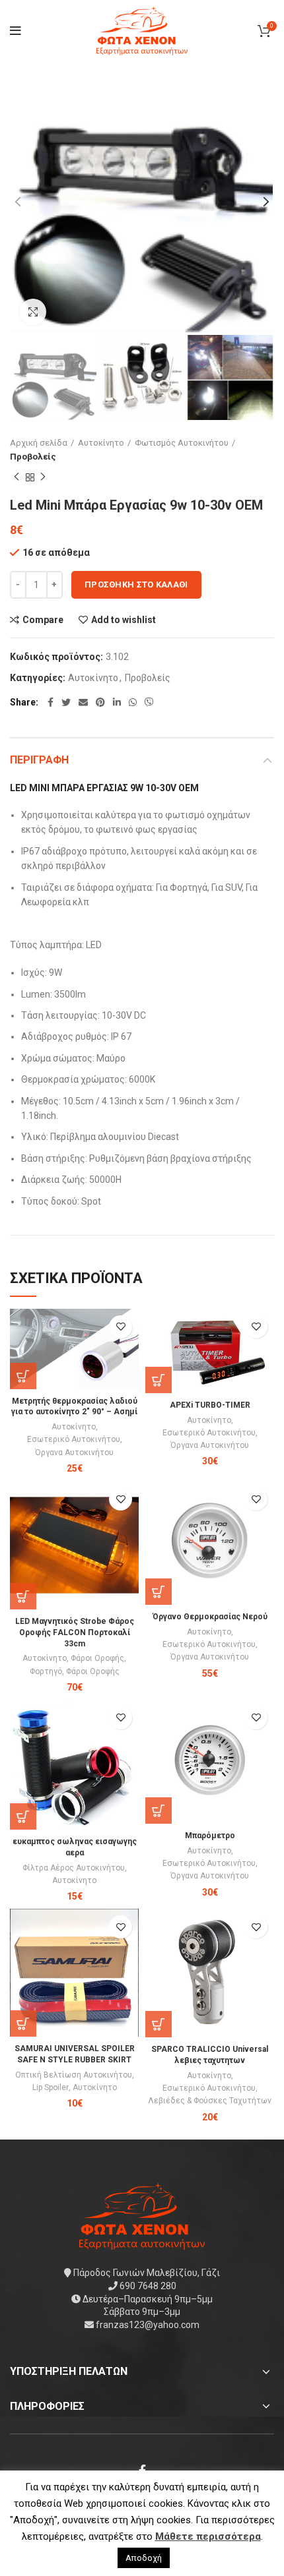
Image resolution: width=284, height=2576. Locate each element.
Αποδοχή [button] (144, 2558)
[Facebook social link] (51, 702)
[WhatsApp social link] (133, 702)
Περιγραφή (39, 760)
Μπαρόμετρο (210, 1836)
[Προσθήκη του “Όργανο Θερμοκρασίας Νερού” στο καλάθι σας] (159, 1592)
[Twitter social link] (66, 702)
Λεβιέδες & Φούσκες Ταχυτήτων (210, 2101)
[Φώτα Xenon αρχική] (142, 2215)
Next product (43, 477)
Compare (43, 620)
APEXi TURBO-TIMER (210, 1405)
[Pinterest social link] (100, 702)
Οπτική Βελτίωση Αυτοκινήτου (74, 2075)
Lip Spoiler (51, 2087)
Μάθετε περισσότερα (208, 2536)
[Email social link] (83, 702)
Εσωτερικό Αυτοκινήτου (74, 1439)
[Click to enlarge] (33, 312)
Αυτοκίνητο (101, 443)
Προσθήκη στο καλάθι (136, 584)
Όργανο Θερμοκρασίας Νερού (210, 1617)
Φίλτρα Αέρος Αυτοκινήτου (74, 1868)
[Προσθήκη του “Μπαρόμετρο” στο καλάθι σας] (159, 1811)
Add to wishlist (124, 620)
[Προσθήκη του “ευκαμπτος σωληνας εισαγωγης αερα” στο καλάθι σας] (23, 1816)
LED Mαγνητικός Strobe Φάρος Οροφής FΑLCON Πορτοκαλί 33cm (75, 1632)
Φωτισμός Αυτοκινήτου (182, 443)
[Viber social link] (149, 702)
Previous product (17, 477)
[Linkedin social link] (117, 702)
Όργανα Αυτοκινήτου (74, 1453)
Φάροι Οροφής (97, 1658)
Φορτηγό (46, 1671)
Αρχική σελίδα (39, 443)
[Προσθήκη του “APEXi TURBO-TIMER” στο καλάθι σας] (159, 1380)
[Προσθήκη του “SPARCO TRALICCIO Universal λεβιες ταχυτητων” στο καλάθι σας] (159, 2024)
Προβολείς (33, 457)
